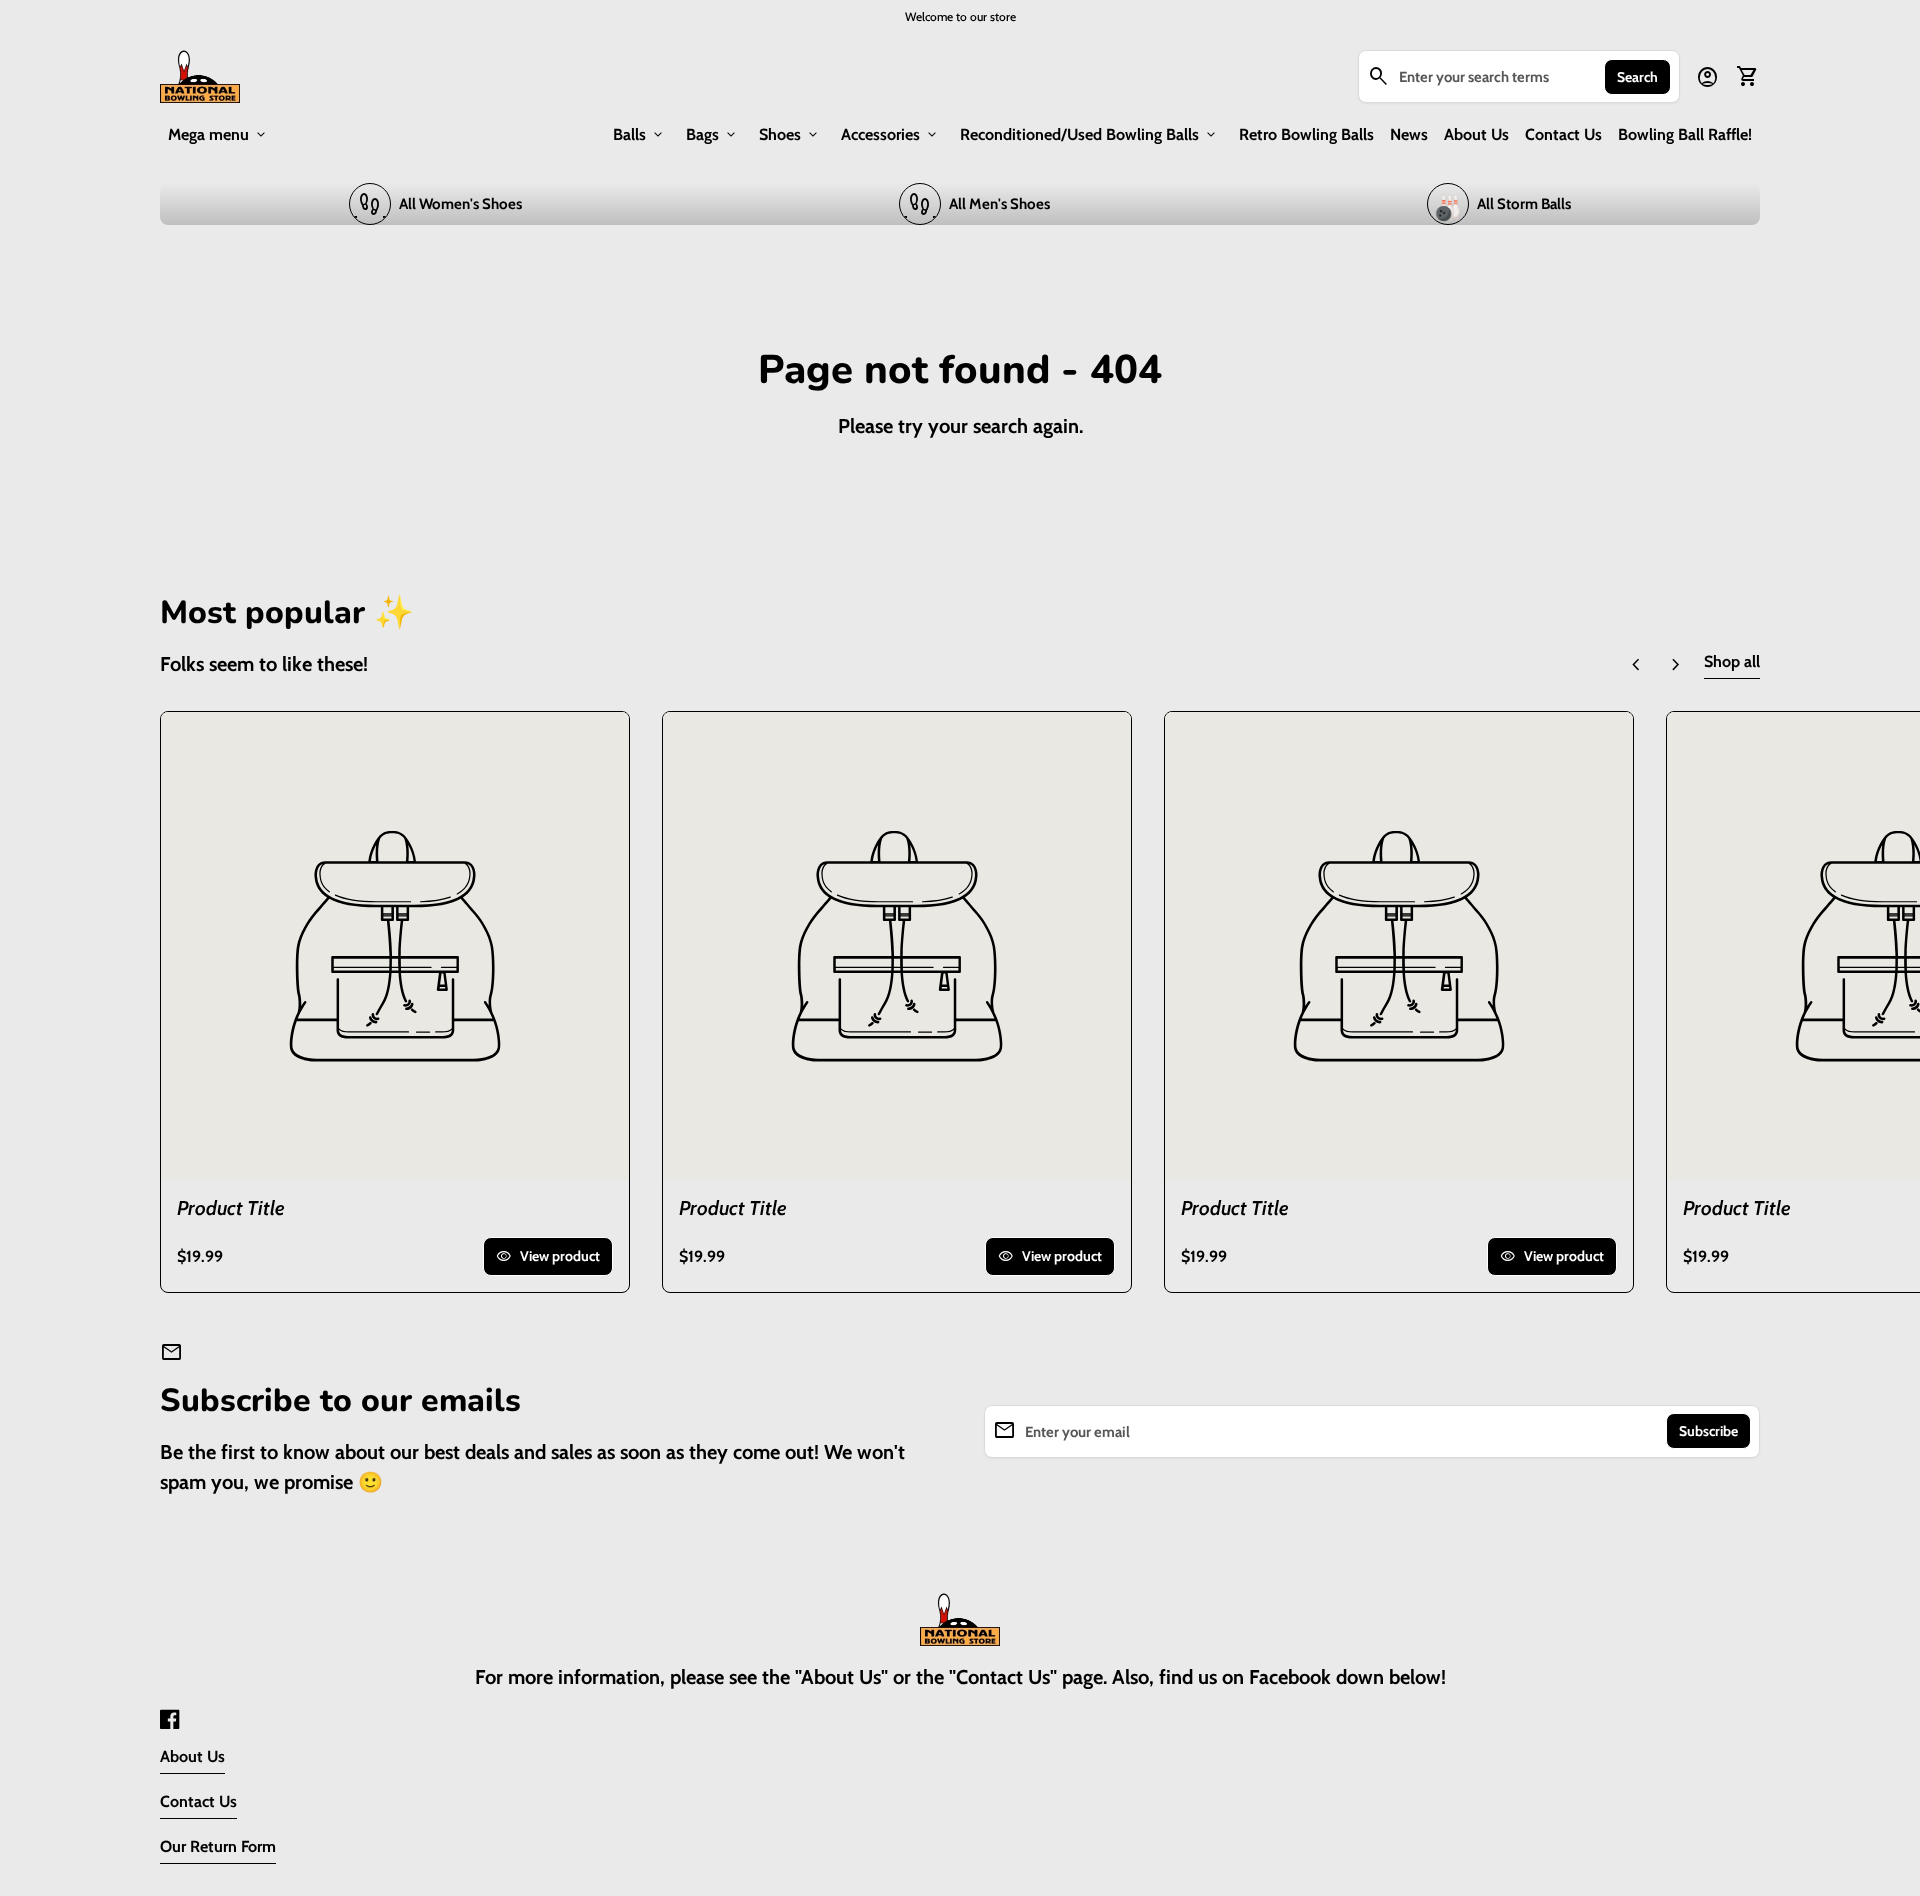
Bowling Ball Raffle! (1685, 134)
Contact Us (1563, 134)
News (1409, 134)
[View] (395, 946)
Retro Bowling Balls (1306, 134)
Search (1637, 77)
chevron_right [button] (1676, 665)
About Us (1476, 134)
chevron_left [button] (1636, 665)
